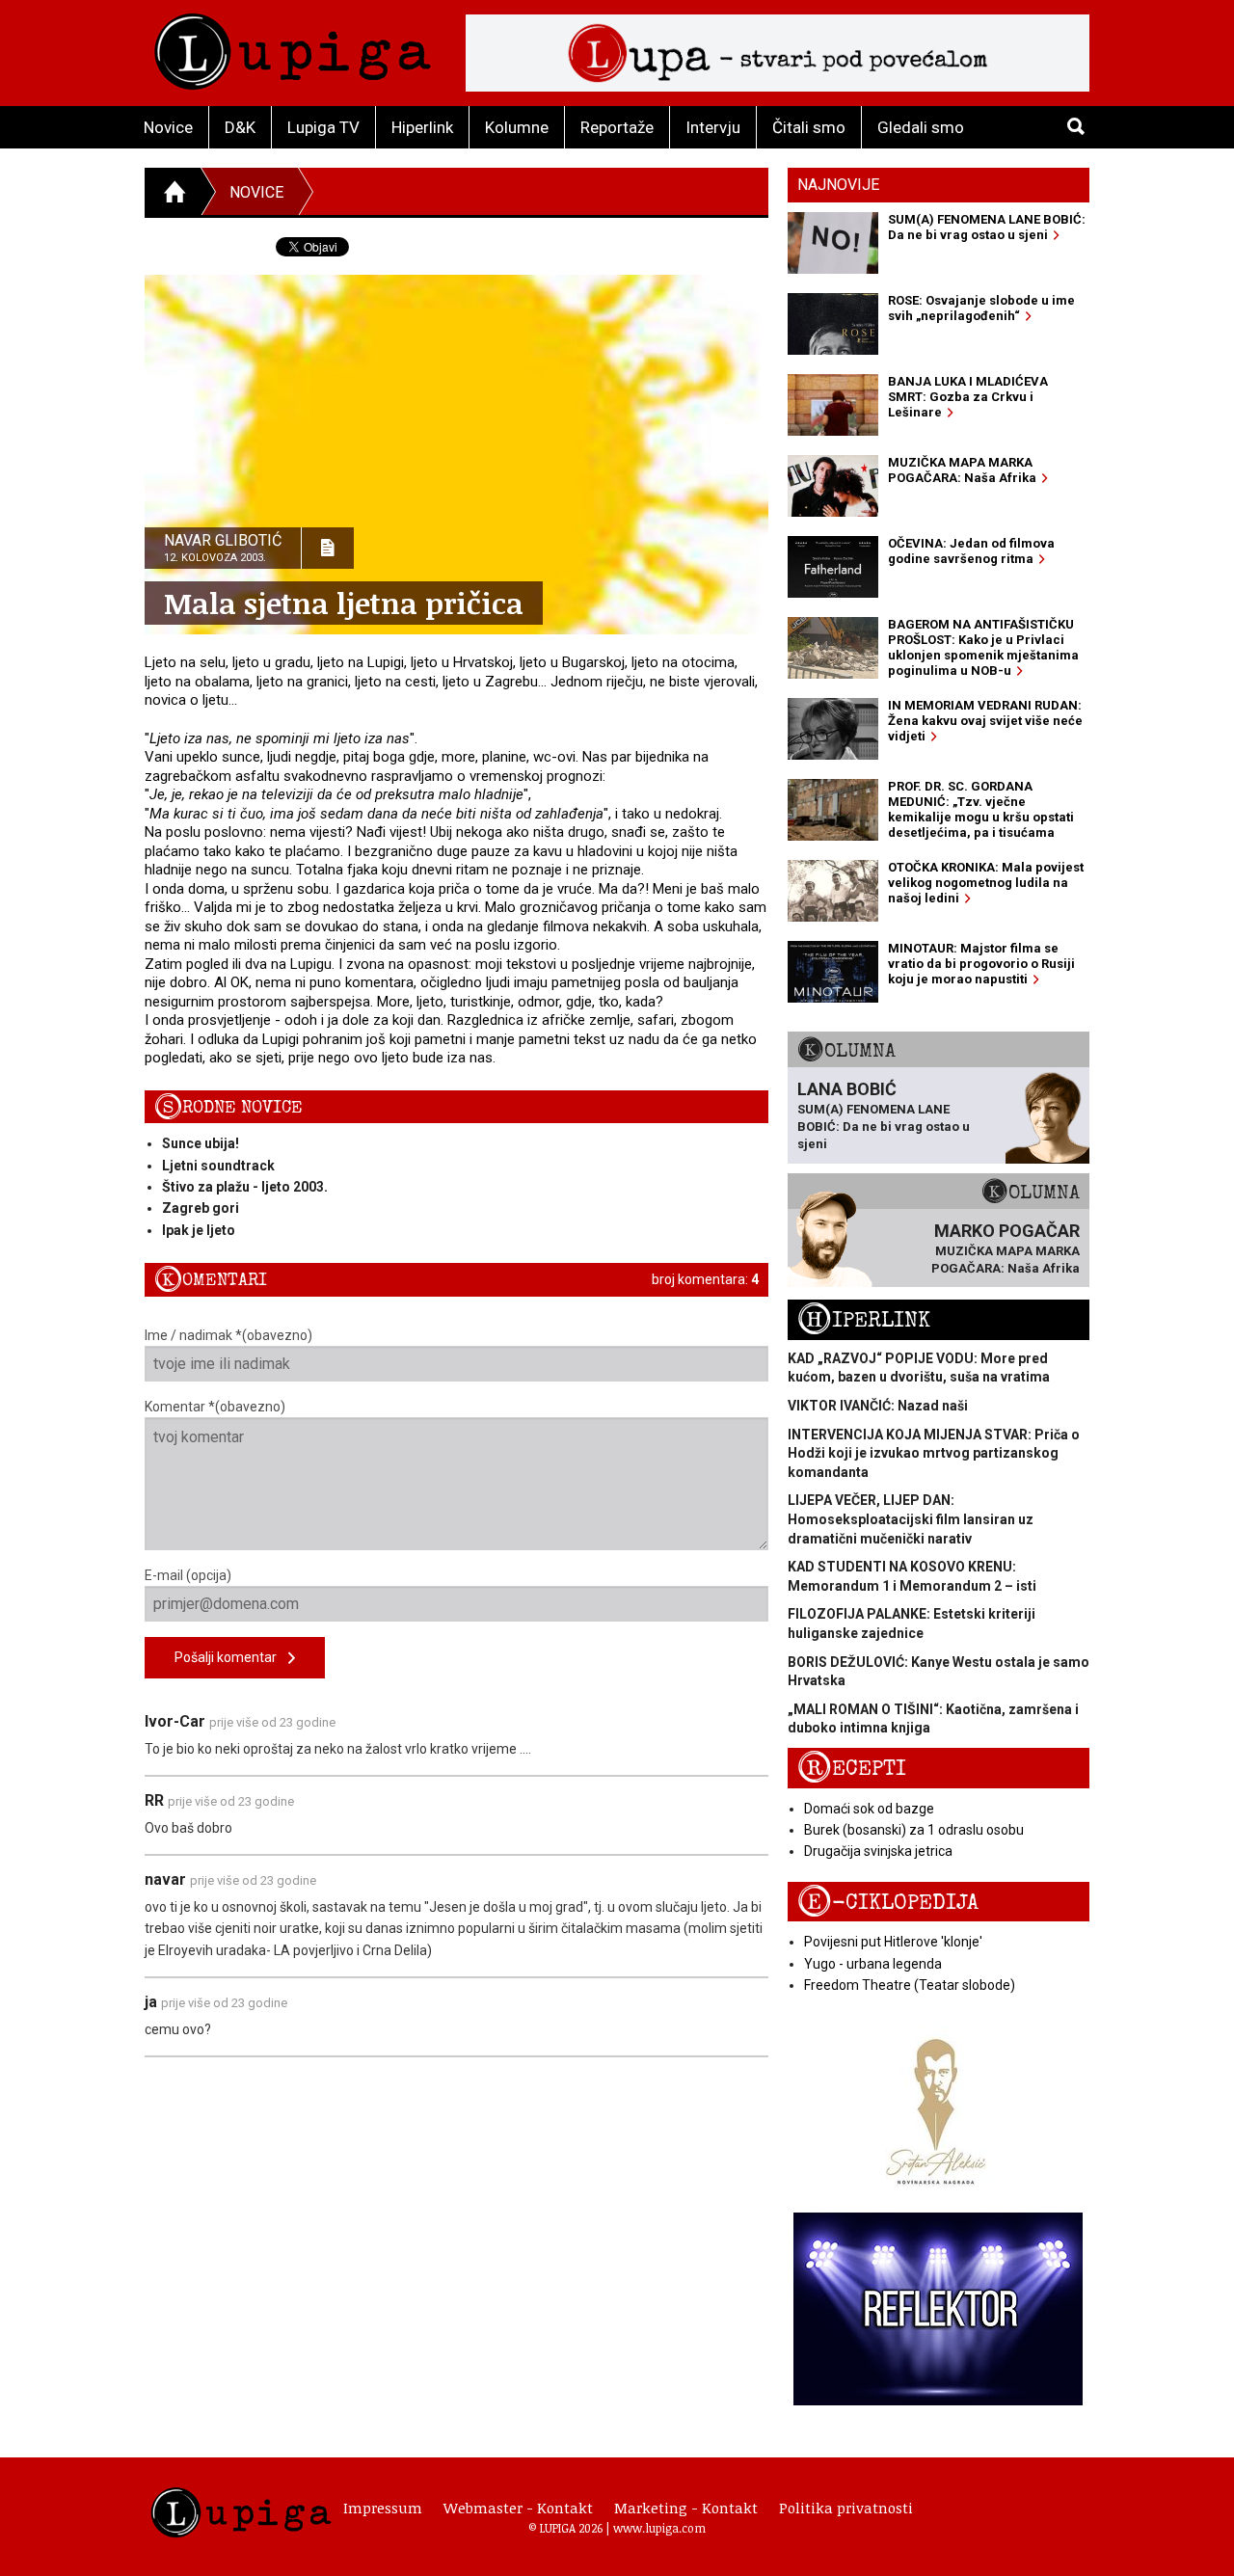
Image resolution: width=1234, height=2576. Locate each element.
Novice (168, 127)
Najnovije (838, 185)
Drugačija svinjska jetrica (878, 1851)
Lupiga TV (323, 127)
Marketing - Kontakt (686, 2508)
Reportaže (617, 127)
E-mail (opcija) (188, 1575)
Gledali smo (921, 127)
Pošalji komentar (231, 1657)
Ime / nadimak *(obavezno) (228, 1335)
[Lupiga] (293, 47)
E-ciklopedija (888, 1903)
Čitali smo (809, 127)
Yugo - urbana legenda (873, 1964)
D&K (240, 127)
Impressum (383, 2508)
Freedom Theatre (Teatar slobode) (910, 1985)
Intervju (713, 127)
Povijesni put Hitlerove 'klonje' (893, 1942)
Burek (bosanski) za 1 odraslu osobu (914, 1830)
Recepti (852, 1769)
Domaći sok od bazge (869, 1809)
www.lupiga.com (659, 2528)
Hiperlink (422, 127)
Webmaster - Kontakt (518, 2508)
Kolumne (517, 127)
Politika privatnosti (846, 2508)
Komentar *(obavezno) (215, 1407)
